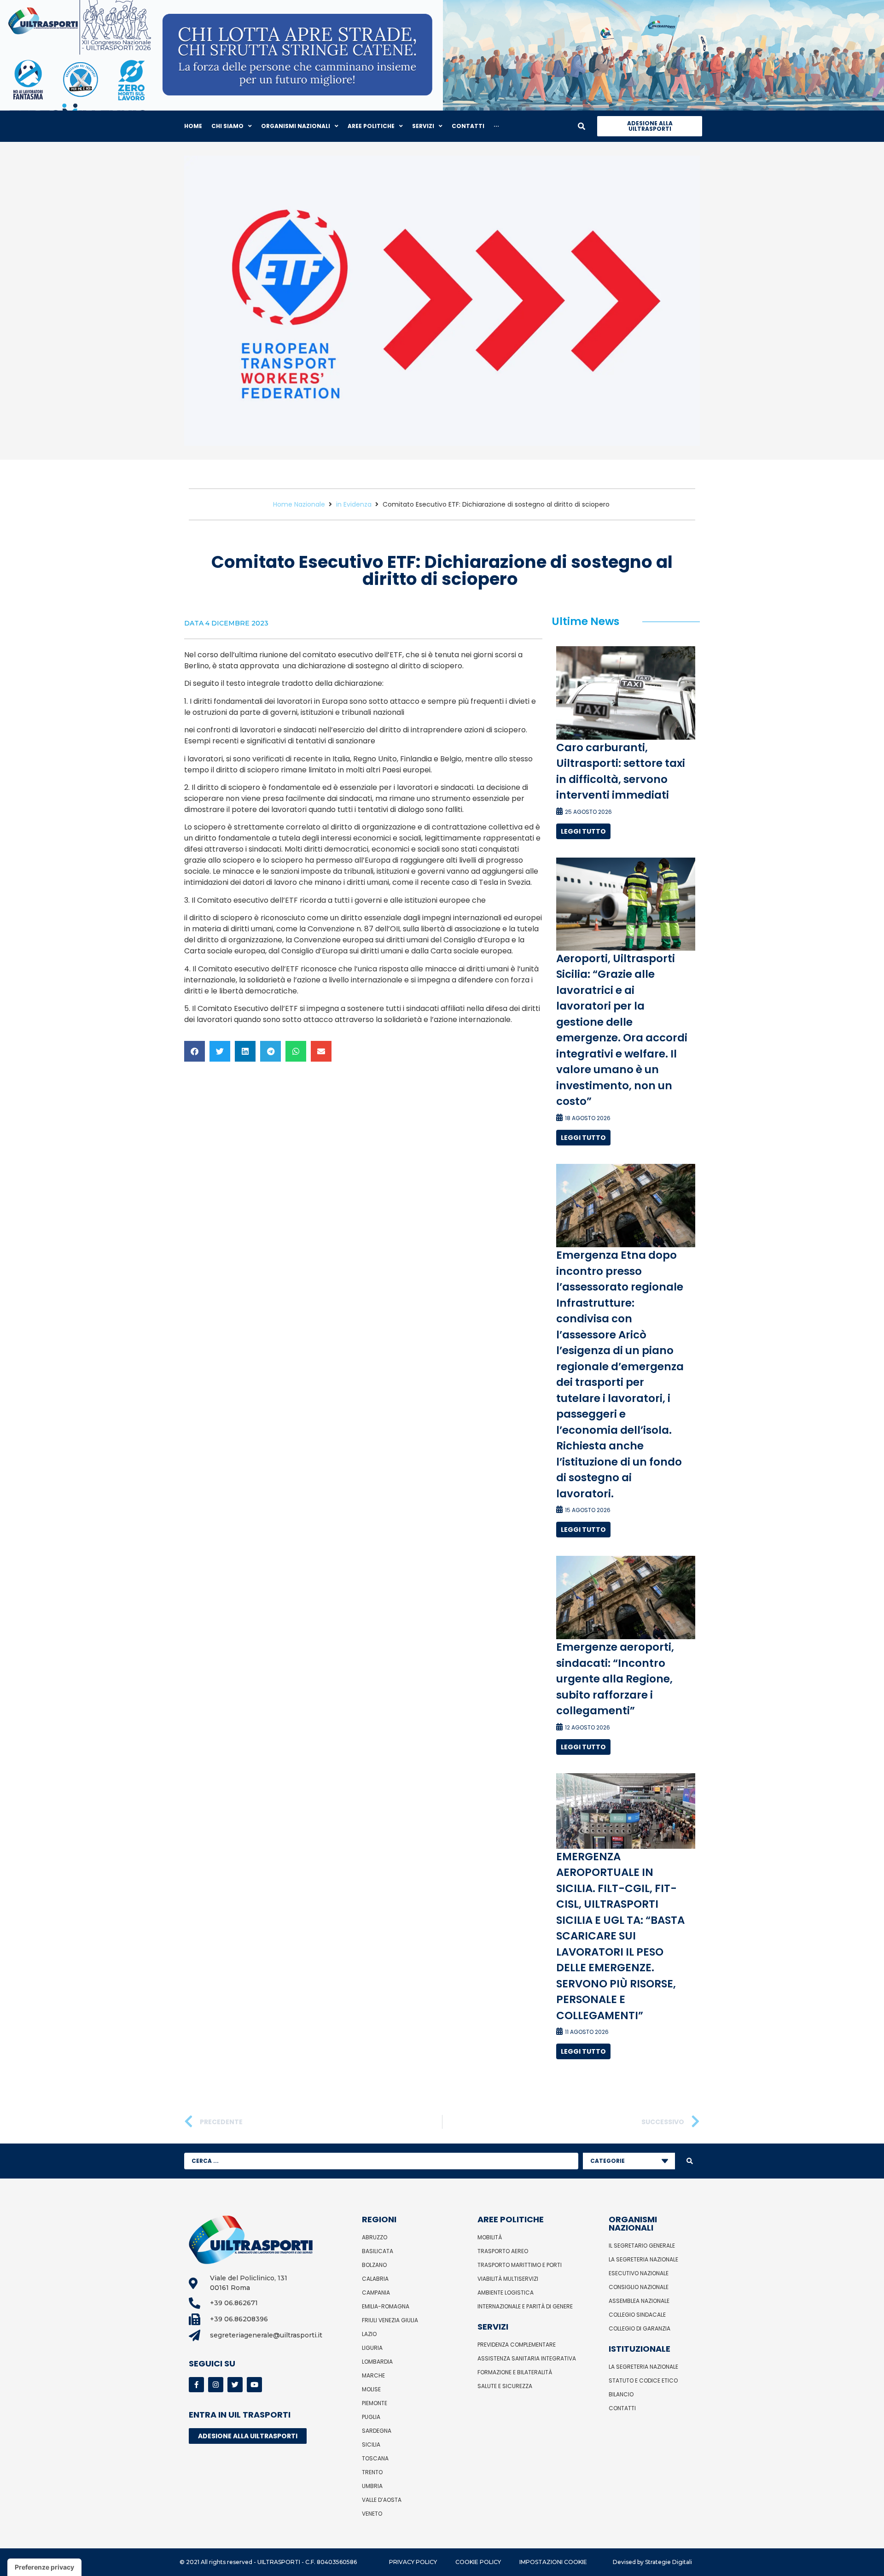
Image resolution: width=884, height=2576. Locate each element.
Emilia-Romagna (386, 2306)
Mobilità (490, 2237)
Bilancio (621, 2394)
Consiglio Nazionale (639, 2287)
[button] (195, 1051)
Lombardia (377, 2362)
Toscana (375, 2458)
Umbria (372, 2486)
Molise (371, 2389)
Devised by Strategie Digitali (652, 2562)
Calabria (375, 2279)
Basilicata (378, 2251)
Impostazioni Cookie (553, 2562)
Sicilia (371, 2445)
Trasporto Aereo (503, 2251)
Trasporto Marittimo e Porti (520, 2265)
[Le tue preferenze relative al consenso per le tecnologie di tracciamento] (44, 2567)
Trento (372, 2472)
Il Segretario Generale (642, 2246)
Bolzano (374, 2265)
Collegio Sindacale (637, 2315)
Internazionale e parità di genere (525, 2306)
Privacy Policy (413, 2562)
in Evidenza (354, 504)
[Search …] (582, 126)
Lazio (369, 2334)
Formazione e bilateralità (515, 2372)
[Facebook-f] (196, 2385)
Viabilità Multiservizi (508, 2279)
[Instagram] (216, 2385)
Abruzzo (375, 2237)
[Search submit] (690, 2161)
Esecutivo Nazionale (639, 2273)
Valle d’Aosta (382, 2500)
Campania (376, 2293)
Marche (373, 2375)
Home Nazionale (299, 504)
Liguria (372, 2348)
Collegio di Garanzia (640, 2328)
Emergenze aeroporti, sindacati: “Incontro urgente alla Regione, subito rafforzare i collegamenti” (615, 1679)
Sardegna (377, 2431)
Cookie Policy (478, 2562)
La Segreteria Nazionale (643, 2259)
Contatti (622, 2408)
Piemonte (375, 2403)
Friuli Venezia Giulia (390, 2320)
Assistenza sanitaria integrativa (527, 2358)
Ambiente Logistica (506, 2293)
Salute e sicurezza (505, 2386)
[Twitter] (235, 2385)
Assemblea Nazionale (639, 2301)
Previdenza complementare (517, 2345)
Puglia (371, 2417)
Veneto (372, 2514)
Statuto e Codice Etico (643, 2380)
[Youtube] (254, 2385)
